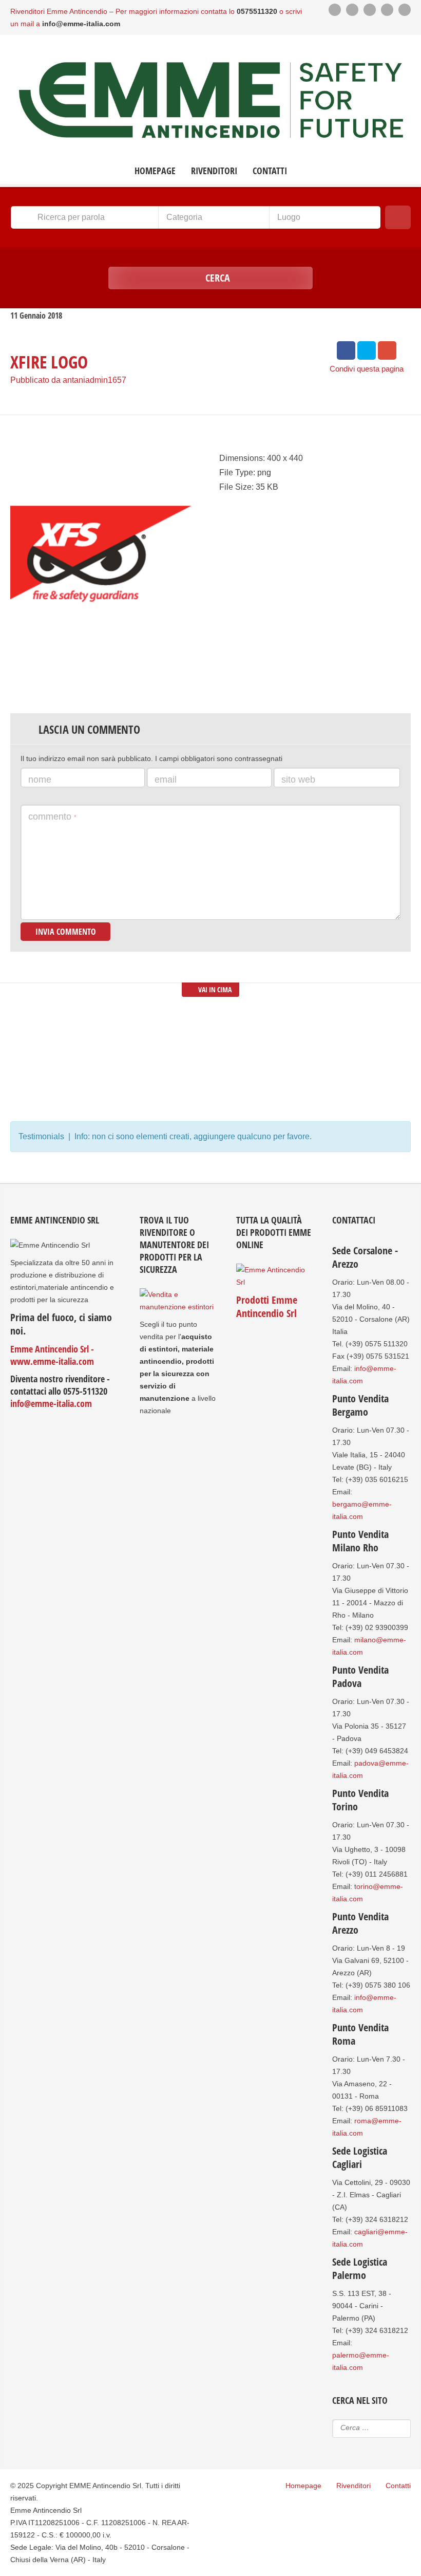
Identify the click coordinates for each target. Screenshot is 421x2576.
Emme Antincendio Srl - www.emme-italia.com (52, 1355)
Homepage (155, 171)
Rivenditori (214, 171)
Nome (40, 780)
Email (166, 780)
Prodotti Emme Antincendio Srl (267, 1306)
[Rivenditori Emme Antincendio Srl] (210, 101)
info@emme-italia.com (51, 1403)
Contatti (270, 171)
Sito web (298, 780)
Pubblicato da (68, 380)
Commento (52, 817)
